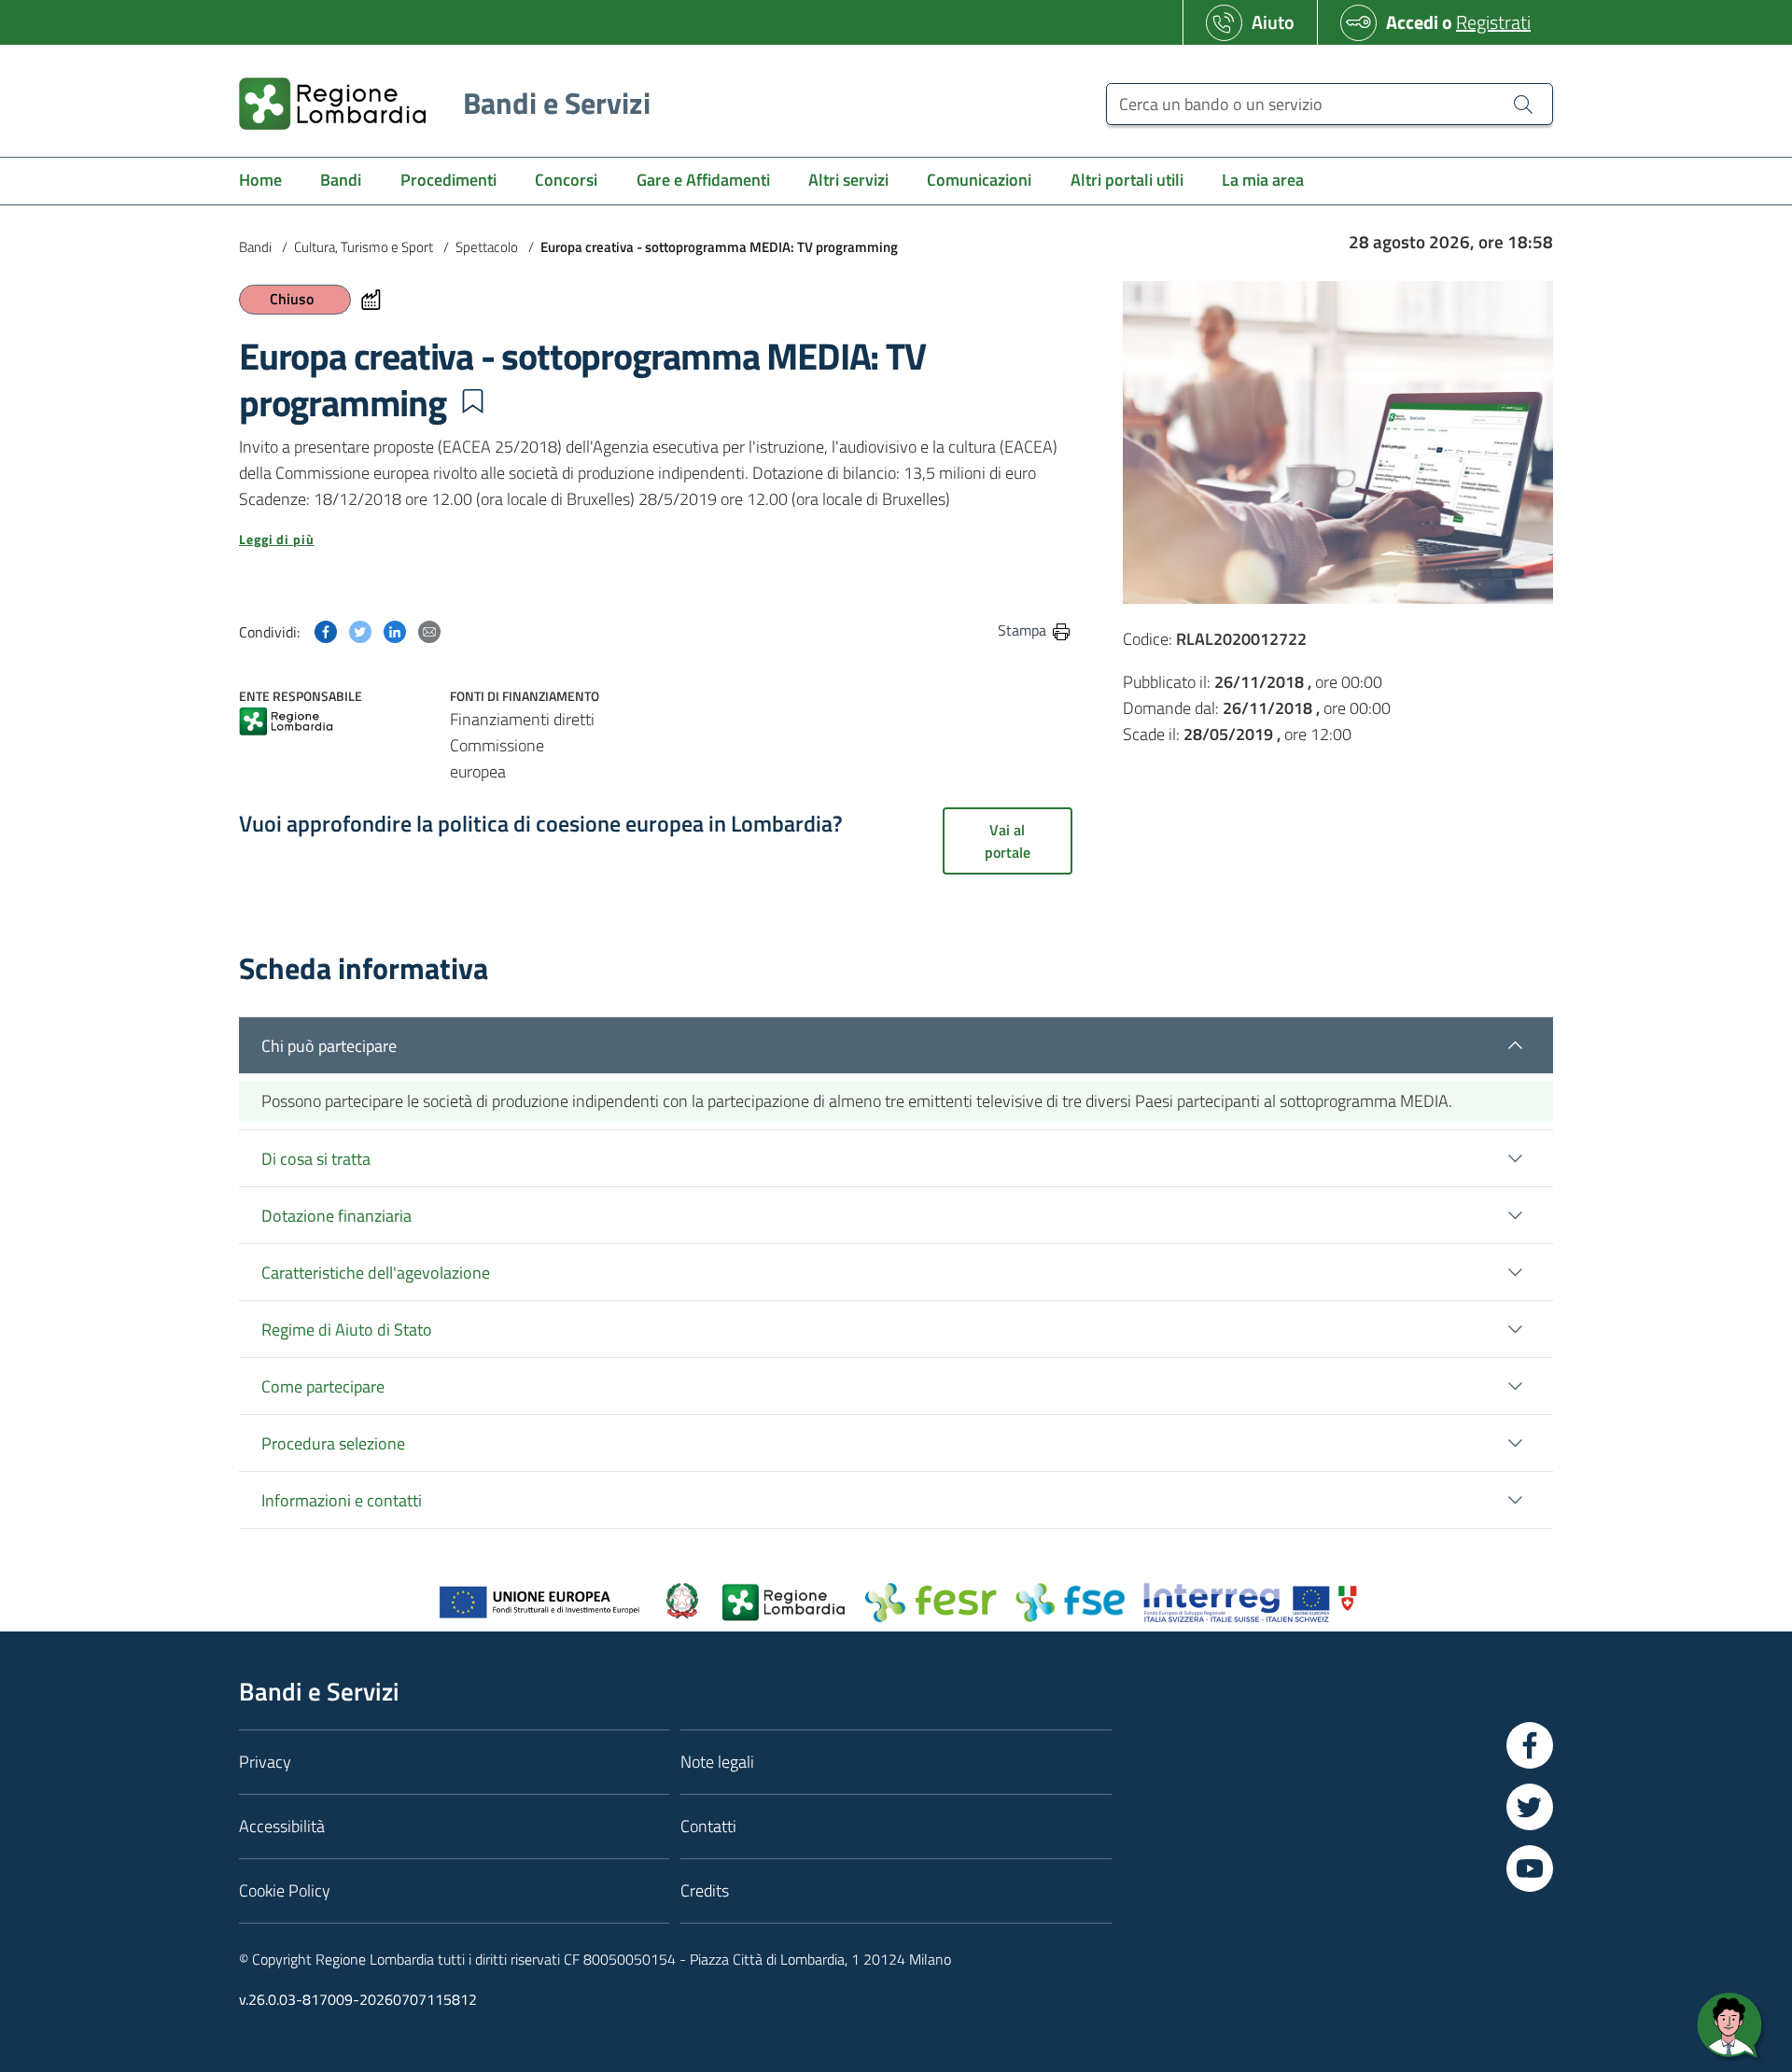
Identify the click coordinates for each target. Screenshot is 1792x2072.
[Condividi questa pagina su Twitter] (360, 630)
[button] (472, 401)
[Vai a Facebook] (1530, 1745)
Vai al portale (1008, 841)
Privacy (265, 1762)
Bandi (255, 247)
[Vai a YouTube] (1530, 1869)
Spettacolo (487, 247)
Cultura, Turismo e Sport (364, 247)
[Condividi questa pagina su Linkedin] (395, 630)
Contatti (708, 1826)
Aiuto (1273, 22)
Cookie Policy (285, 1890)
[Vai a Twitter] (1530, 1807)
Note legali (717, 1762)
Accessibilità (282, 1826)
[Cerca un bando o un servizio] (1523, 104)
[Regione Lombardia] (286, 723)
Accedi (1412, 22)
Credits (705, 1890)
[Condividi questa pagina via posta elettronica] (429, 630)
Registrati (1493, 22)
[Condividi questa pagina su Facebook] (326, 630)
